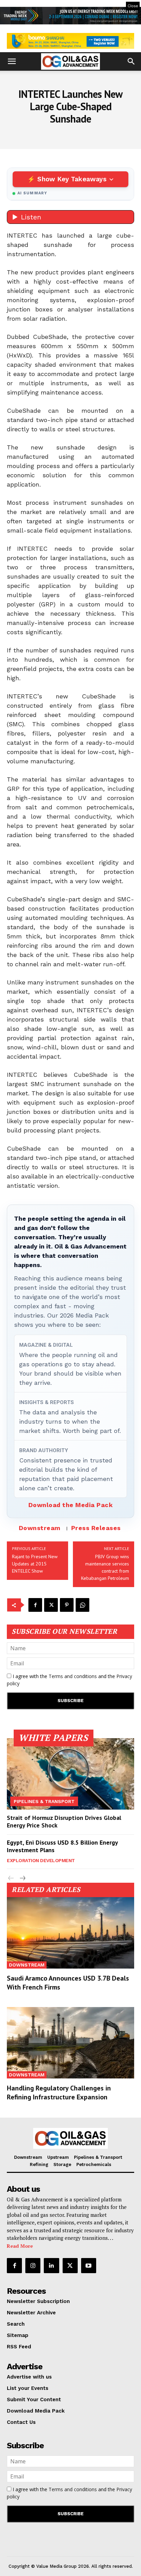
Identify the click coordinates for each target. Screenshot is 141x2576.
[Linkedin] (51, 2266)
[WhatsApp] (82, 1605)
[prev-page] (11, 1878)
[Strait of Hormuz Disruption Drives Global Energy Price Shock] (70, 1774)
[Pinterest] (67, 1605)
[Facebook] (35, 1605)
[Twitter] (51, 1605)
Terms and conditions (73, 1676)
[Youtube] (89, 2266)
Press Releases (96, 1528)
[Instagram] (33, 2266)
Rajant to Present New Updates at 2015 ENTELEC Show (35, 1564)
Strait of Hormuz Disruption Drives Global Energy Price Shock (64, 1821)
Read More (20, 2246)
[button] (12, 61)
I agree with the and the (69, 1680)
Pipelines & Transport (44, 1801)
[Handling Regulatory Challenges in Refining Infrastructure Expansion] (70, 2043)
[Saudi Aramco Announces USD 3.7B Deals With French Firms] (70, 1933)
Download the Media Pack (71, 1505)
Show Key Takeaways (72, 179)
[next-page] (22, 1878)
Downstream (40, 1528)
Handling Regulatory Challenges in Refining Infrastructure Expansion (59, 2093)
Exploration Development (41, 1860)
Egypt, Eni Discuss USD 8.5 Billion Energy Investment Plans (62, 1846)
